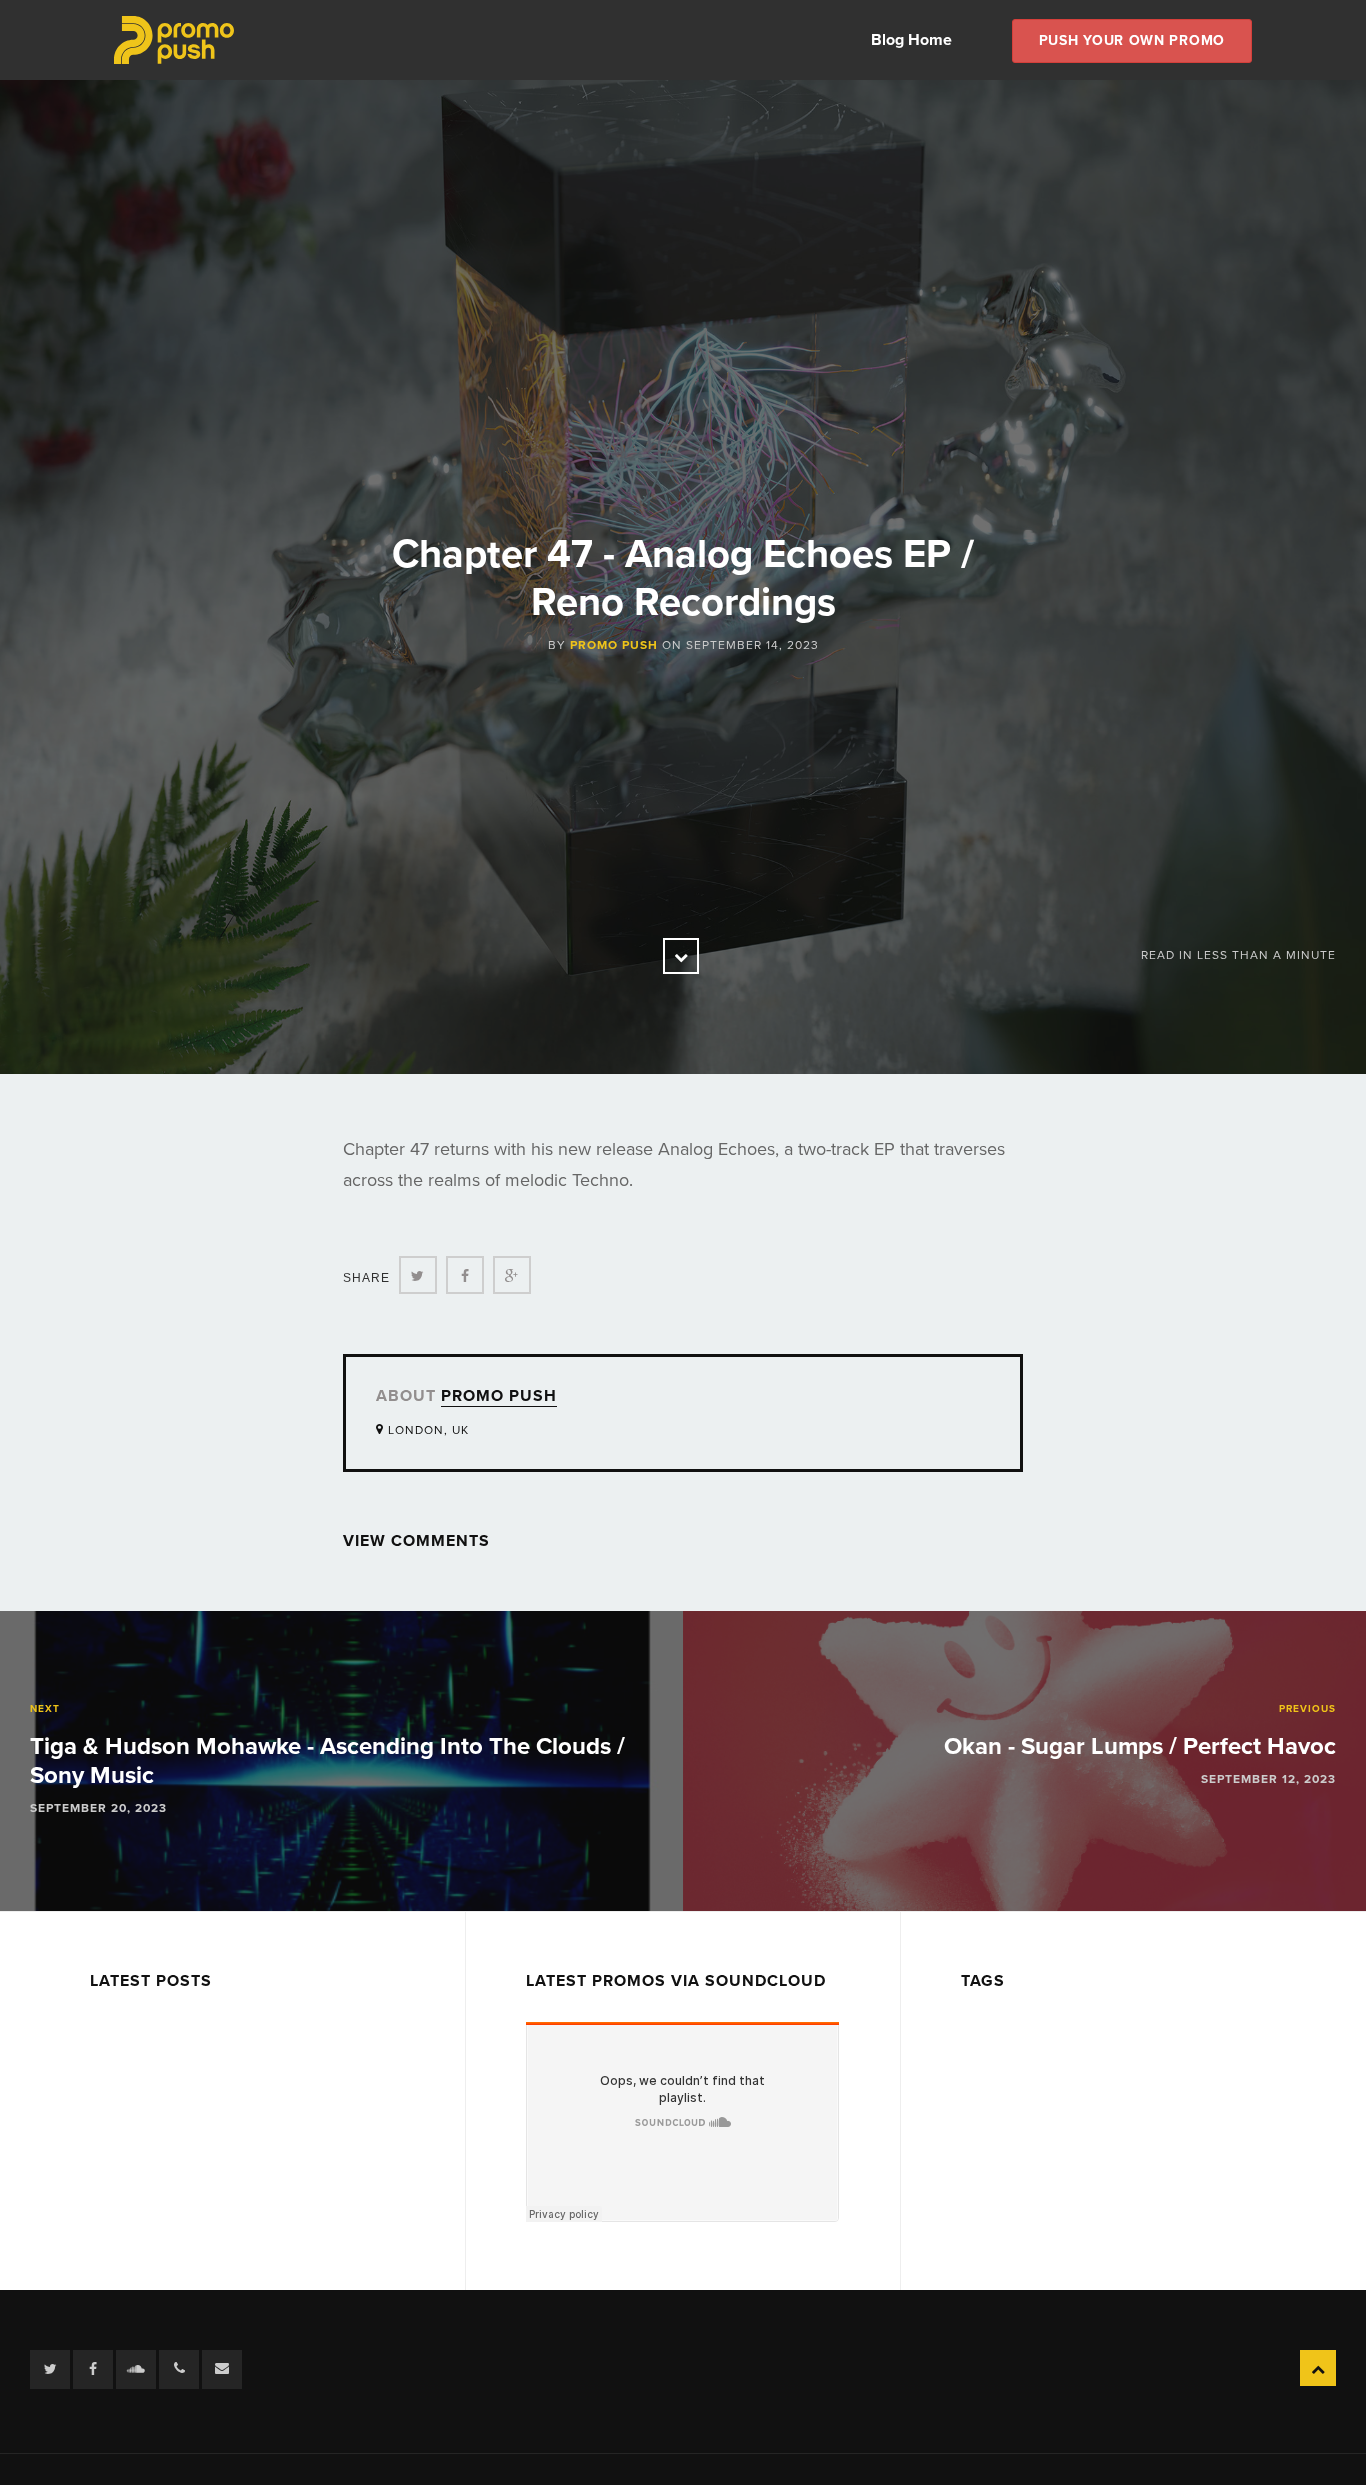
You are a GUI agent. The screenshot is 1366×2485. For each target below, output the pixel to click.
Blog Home (911, 40)
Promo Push (614, 645)
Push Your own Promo (1132, 40)
